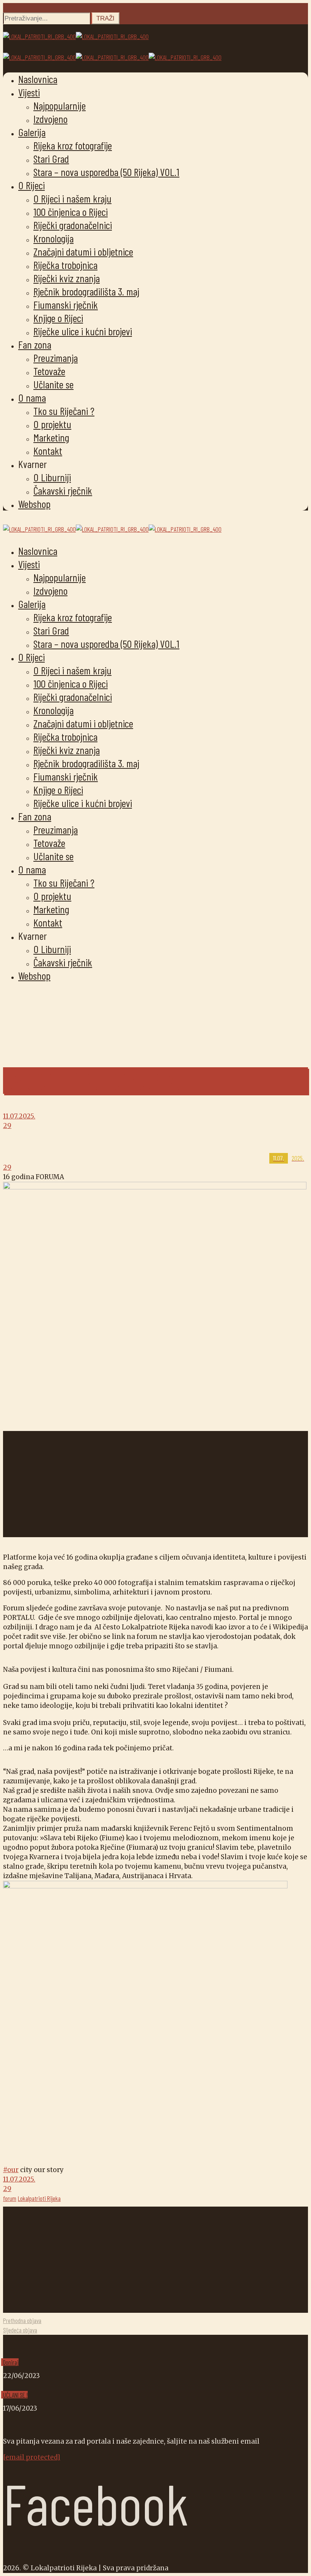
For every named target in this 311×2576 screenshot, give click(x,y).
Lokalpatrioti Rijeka (39, 2198)
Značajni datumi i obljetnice (83, 251)
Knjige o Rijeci (58, 318)
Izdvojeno (50, 119)
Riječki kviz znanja (67, 278)
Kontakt (48, 451)
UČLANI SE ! (15, 2395)
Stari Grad (51, 159)
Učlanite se (53, 384)
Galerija (32, 132)
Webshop (34, 504)
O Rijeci (31, 185)
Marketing (51, 437)
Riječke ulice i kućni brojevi (83, 331)
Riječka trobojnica (65, 265)
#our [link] (11, 2170)
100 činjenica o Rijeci (71, 212)
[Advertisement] (155, 1484)
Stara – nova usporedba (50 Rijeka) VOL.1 (106, 172)
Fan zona (35, 344)
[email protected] (32, 2457)
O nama (32, 397)
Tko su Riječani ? (64, 411)
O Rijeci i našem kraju (72, 198)
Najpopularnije (60, 105)
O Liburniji (52, 477)
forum (10, 2198)
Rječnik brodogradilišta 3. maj (86, 291)
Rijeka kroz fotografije (73, 145)
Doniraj (11, 2362)
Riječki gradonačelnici (73, 225)
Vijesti (29, 92)
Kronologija (53, 238)
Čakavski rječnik (63, 490)
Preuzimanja (56, 358)
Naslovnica (38, 79)
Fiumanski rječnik (66, 305)
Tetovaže (49, 371)
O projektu (52, 424)
